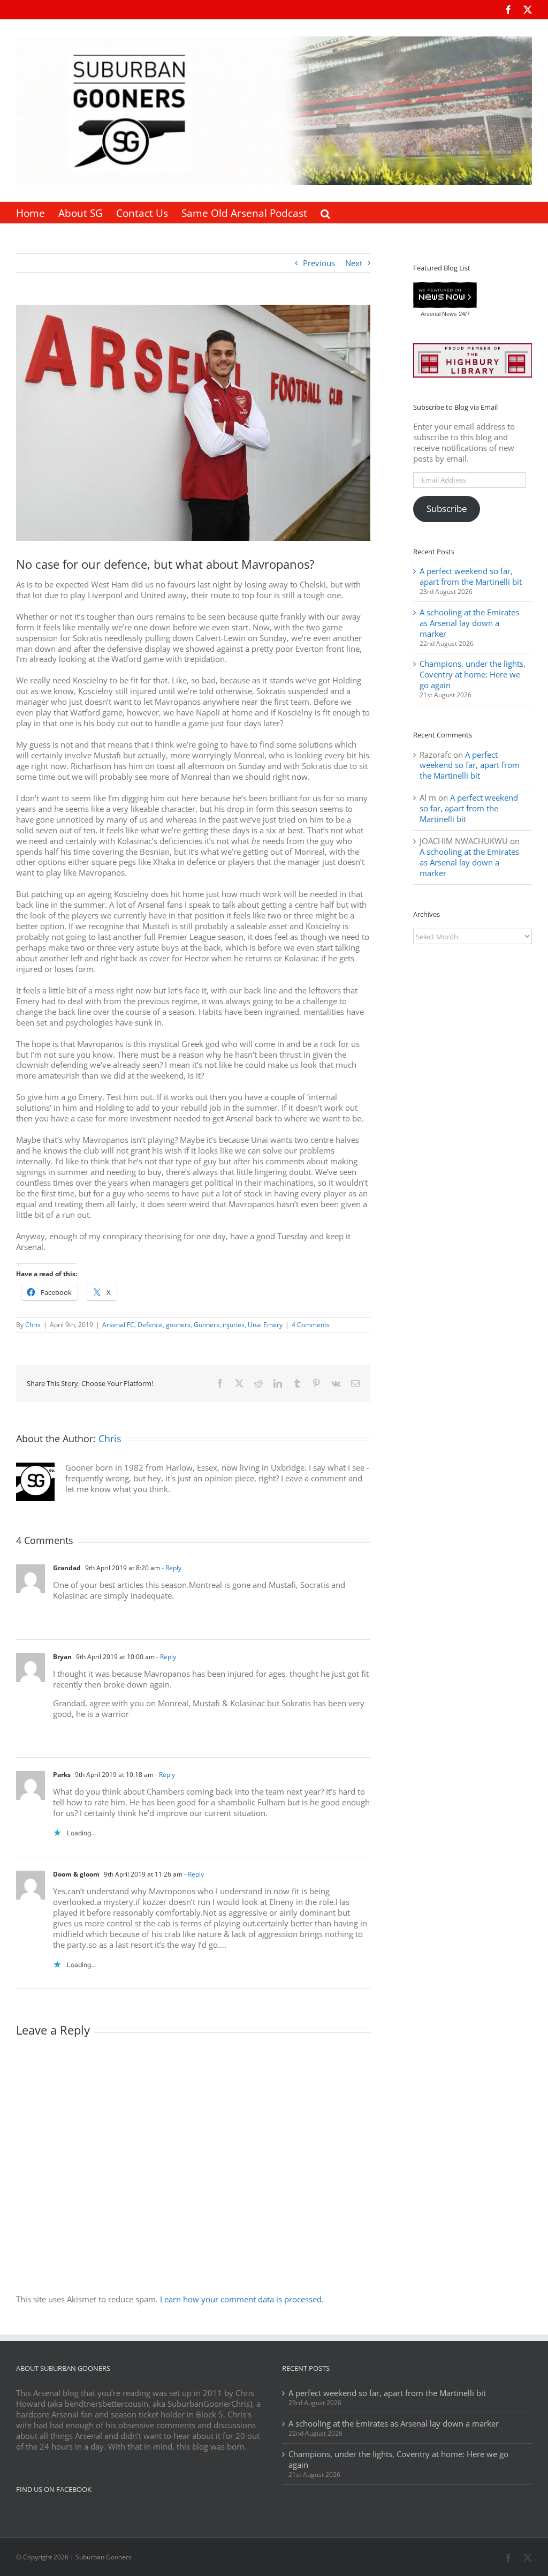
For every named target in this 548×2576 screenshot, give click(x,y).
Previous (319, 263)
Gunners (207, 1325)
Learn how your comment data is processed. (242, 2299)
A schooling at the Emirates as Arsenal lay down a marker (469, 623)
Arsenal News (439, 314)
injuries (234, 1325)
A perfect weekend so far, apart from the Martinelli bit (471, 576)
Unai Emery (265, 1325)
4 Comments (311, 1325)
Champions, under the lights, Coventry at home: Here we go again (473, 674)
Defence (150, 1325)
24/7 (463, 314)
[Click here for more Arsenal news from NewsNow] (445, 296)
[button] (325, 213)
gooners (178, 1325)
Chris (33, 1325)
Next (354, 263)
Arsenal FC (118, 1325)
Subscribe (447, 509)
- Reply (171, 1568)
